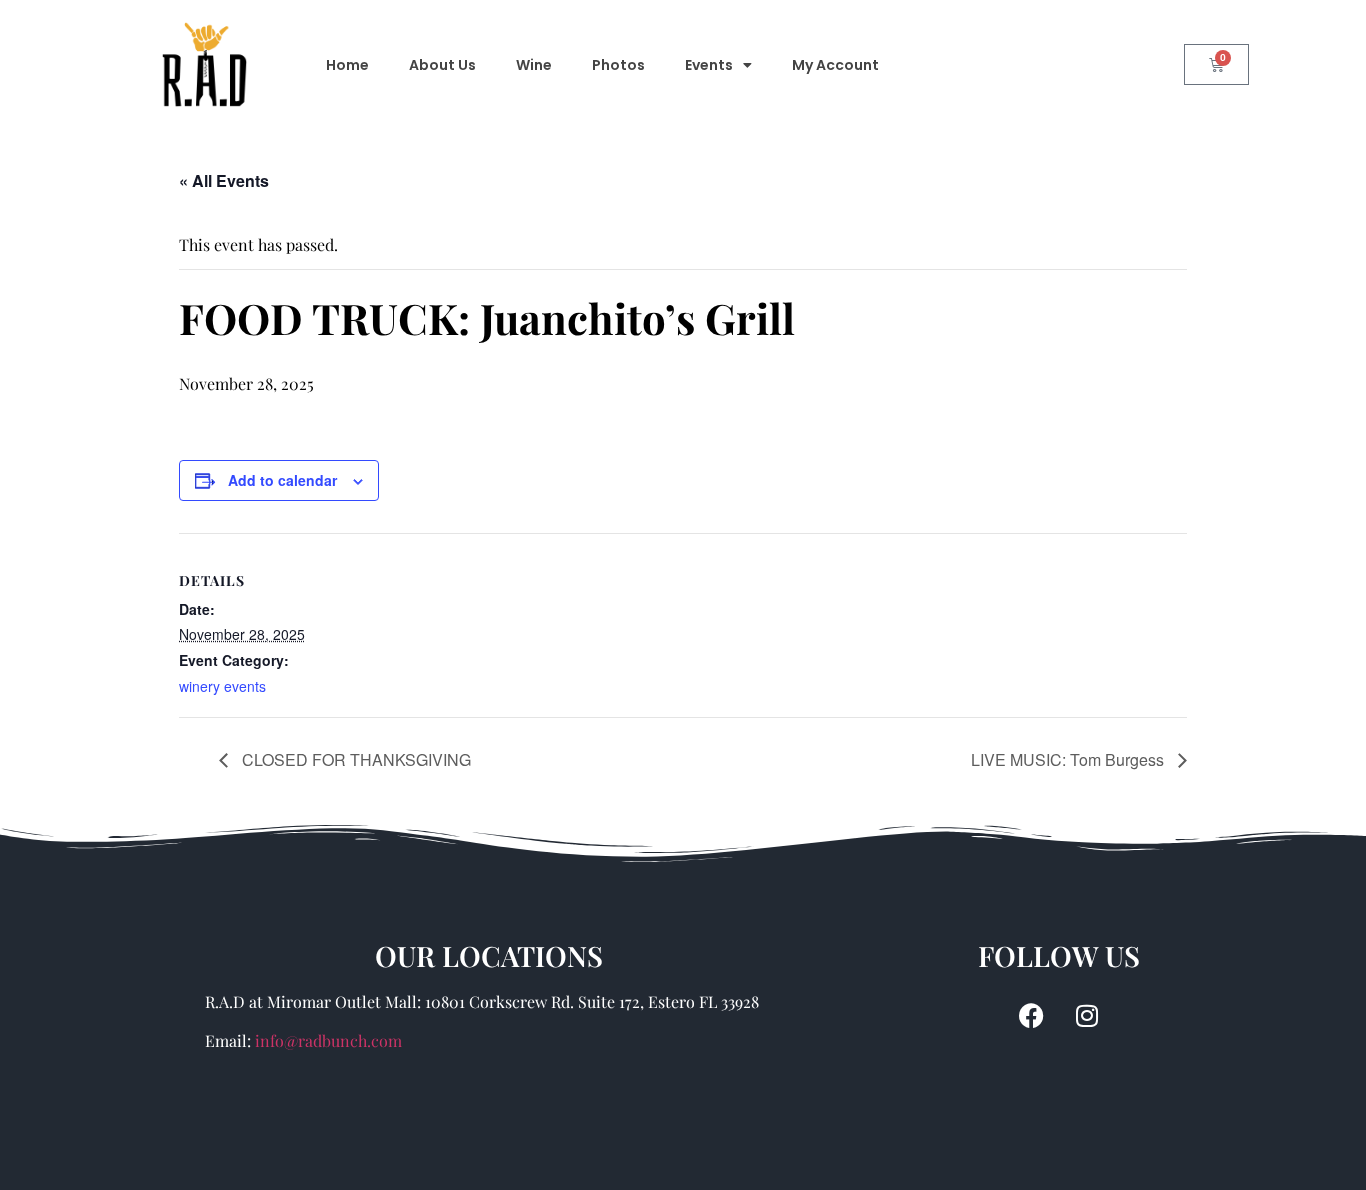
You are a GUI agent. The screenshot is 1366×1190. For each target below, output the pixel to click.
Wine (534, 65)
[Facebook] (1032, 1015)
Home (347, 65)
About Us (442, 65)
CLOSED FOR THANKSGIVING (354, 759)
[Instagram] (1087, 1015)
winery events (222, 686)
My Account (835, 65)
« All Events (224, 180)
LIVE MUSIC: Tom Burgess (1069, 759)
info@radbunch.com (328, 1040)
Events (709, 65)
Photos (618, 65)
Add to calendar (282, 480)
